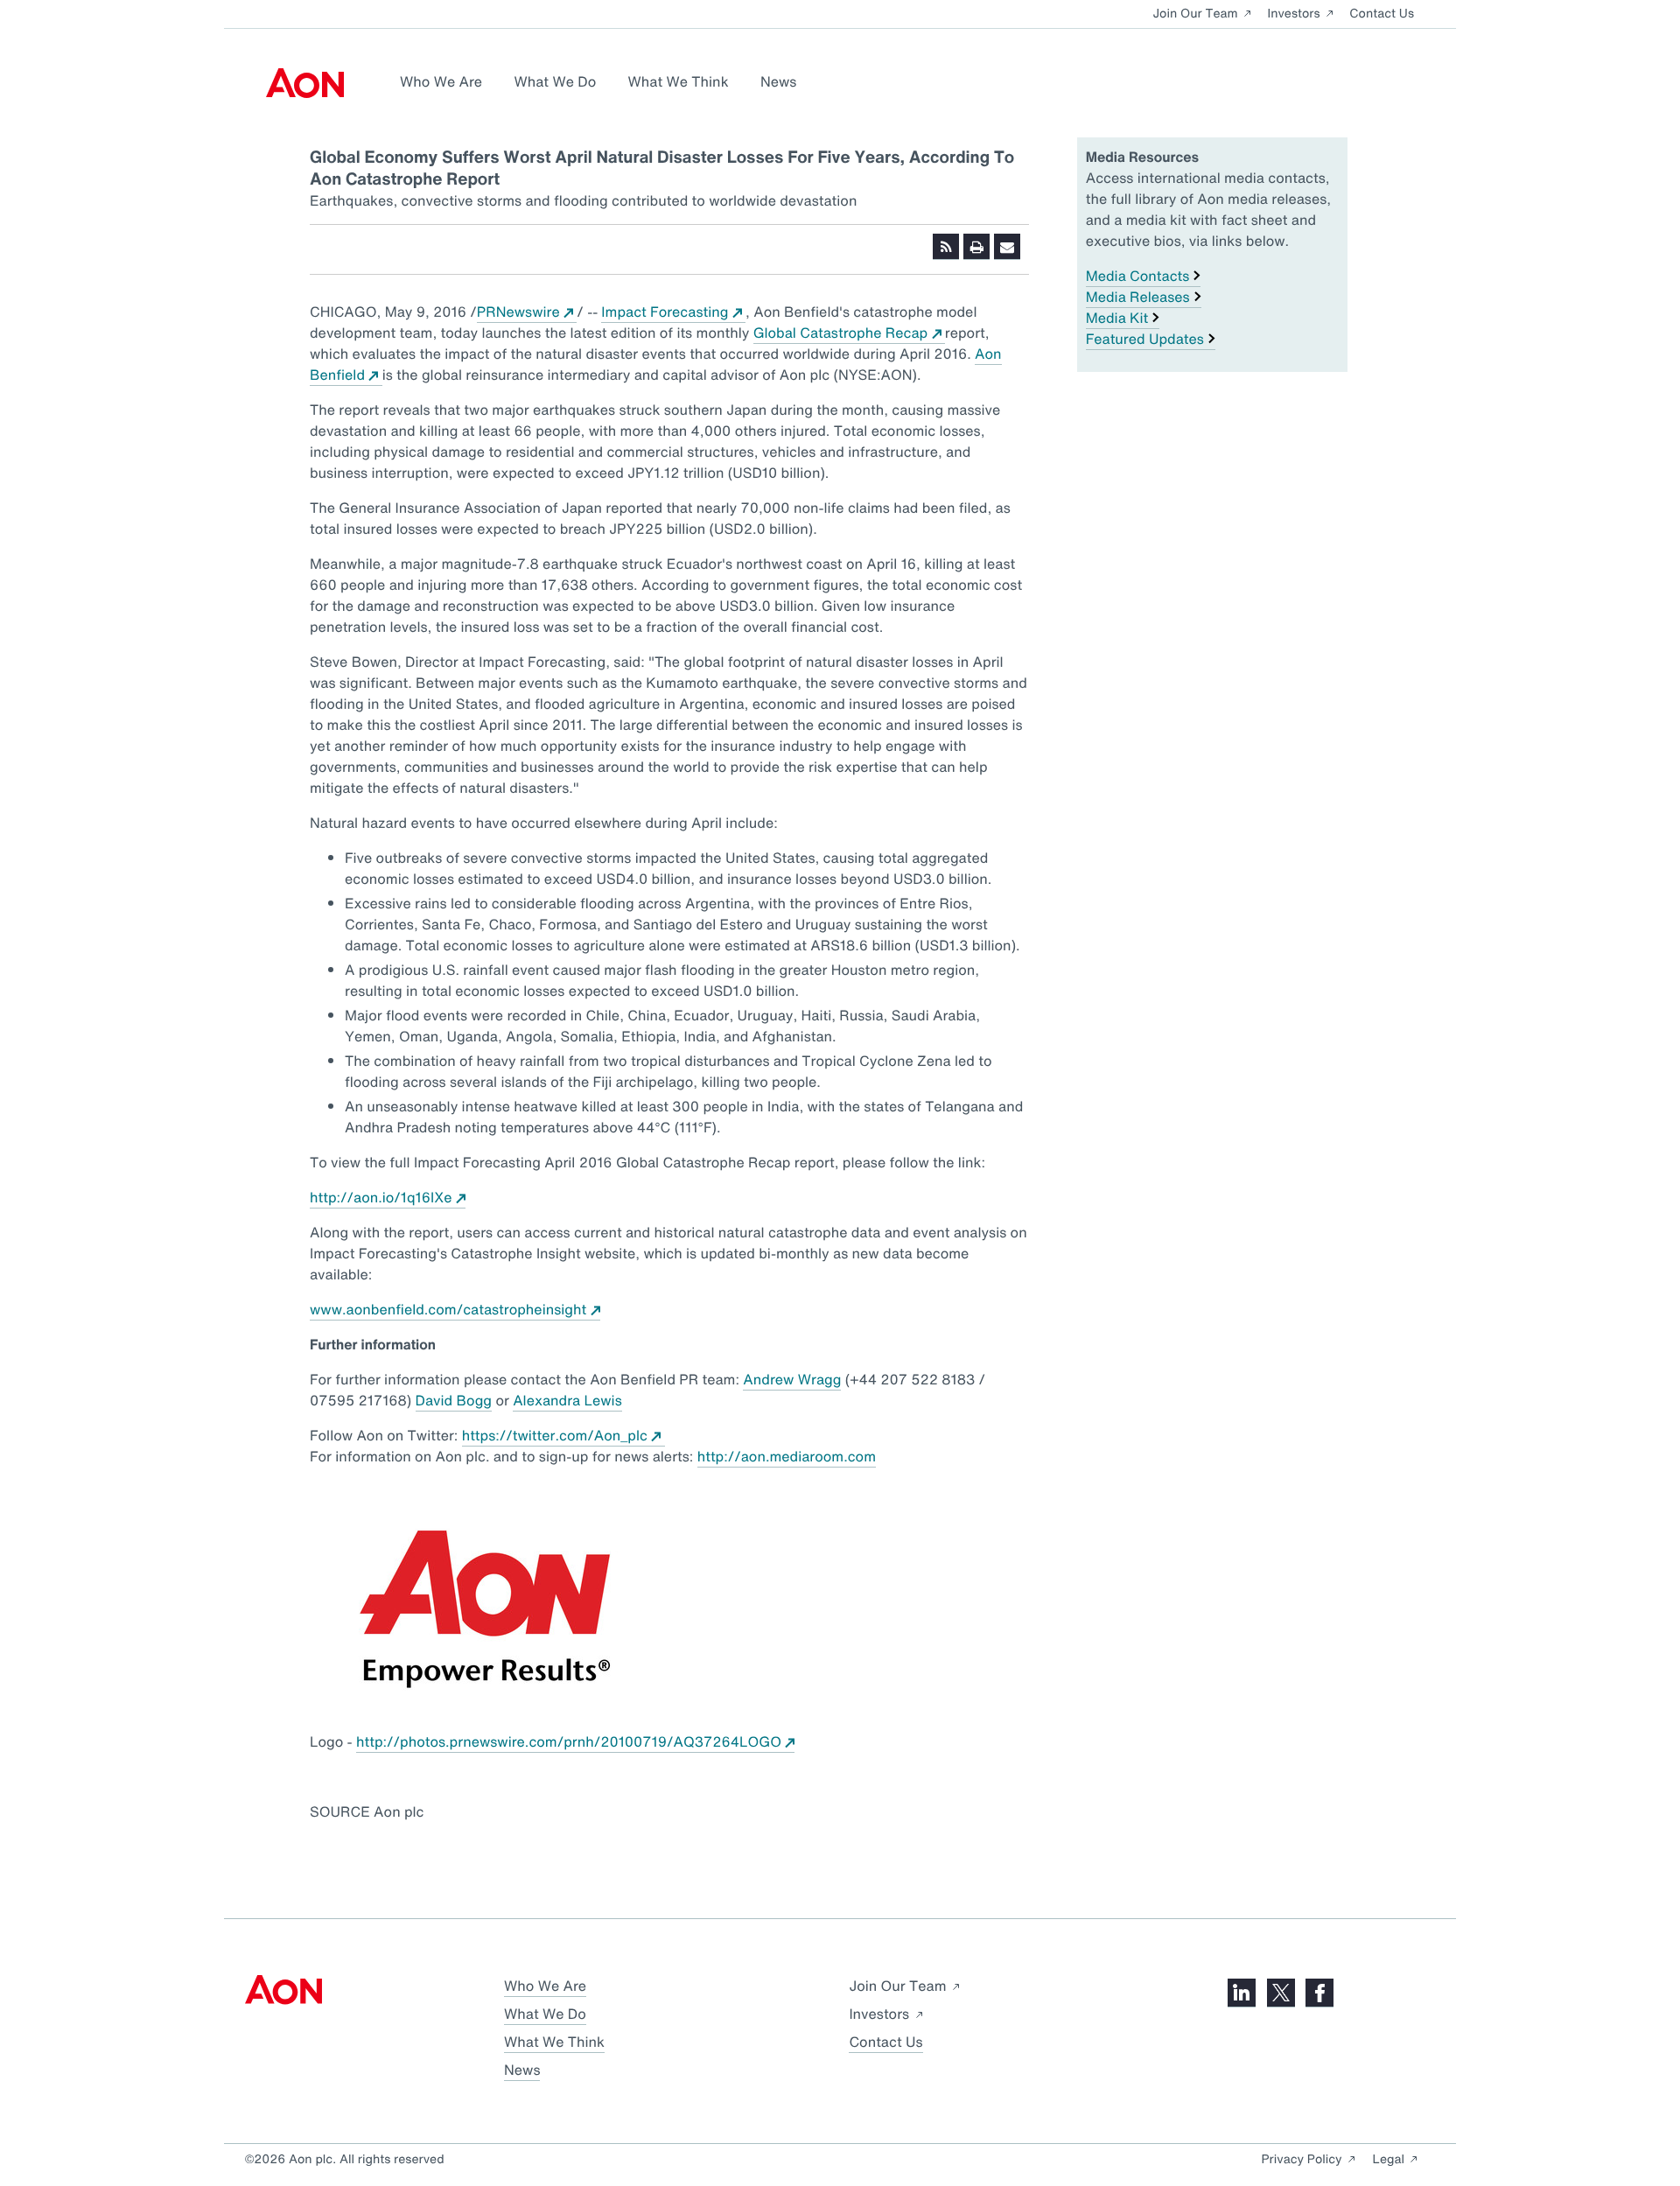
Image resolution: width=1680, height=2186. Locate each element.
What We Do (555, 81)
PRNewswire (527, 312)
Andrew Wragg (792, 1379)
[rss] (946, 247)
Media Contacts (1138, 276)
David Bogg (454, 1400)
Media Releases (1138, 297)
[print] (976, 247)
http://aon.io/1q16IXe (388, 1197)
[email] (1007, 247)
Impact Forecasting (673, 312)
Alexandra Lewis (567, 1400)
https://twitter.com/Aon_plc (563, 1435)
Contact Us (1382, 14)
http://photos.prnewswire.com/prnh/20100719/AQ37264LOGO (575, 1741)
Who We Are (441, 81)
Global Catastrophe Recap (849, 333)
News (778, 81)
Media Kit (1117, 318)
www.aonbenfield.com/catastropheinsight (455, 1309)
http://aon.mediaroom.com (787, 1456)
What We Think (679, 81)
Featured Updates (1145, 339)
